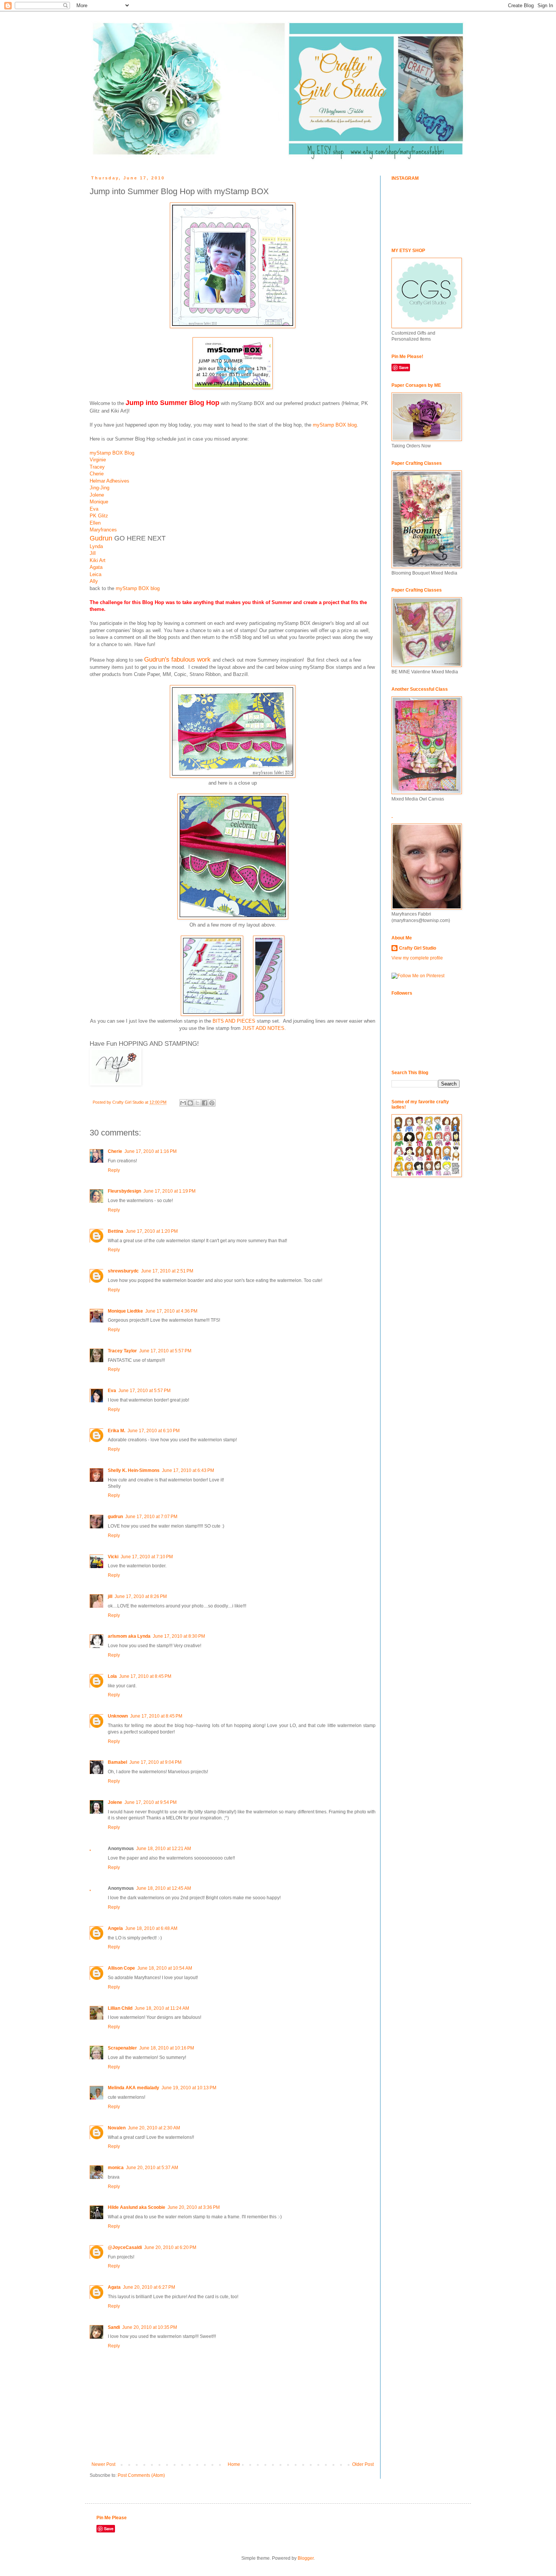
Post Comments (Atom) (141, 2475)
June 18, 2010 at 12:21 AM (164, 1849)
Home (234, 2464)
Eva (94, 509)
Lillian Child (120, 2008)
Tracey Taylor (122, 1351)
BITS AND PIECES (234, 1021)
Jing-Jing (99, 488)
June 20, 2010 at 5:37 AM (152, 2168)
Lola (112, 1676)
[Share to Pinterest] (212, 1103)
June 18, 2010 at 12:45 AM (164, 1888)
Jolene (97, 495)
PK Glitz (99, 516)
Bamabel (117, 1762)
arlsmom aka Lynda (129, 1636)
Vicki (113, 1557)
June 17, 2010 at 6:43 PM (188, 1470)
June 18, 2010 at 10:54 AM (165, 1968)
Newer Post (103, 2464)
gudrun (115, 1517)
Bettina (116, 1231)
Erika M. (116, 1431)
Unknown (118, 1716)
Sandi (114, 2327)
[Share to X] (197, 1103)
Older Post (363, 2464)
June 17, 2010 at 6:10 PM (154, 1431)
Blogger (306, 2558)
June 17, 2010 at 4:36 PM (171, 1311)
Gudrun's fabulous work (177, 659)
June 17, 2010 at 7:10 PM (147, 1557)
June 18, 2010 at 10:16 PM (167, 2048)
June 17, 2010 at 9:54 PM (151, 1802)
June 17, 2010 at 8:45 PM (145, 1676)
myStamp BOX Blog (112, 453)
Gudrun (102, 538)
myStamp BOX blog (335, 425)
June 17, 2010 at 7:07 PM (151, 1517)
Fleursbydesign (124, 1191)
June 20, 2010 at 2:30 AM (154, 2128)
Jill (93, 553)
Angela (115, 1928)
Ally (94, 581)
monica (116, 2168)
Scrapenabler (122, 2048)
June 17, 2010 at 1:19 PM (169, 1191)
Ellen (95, 523)
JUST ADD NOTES (263, 1028)
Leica (96, 574)
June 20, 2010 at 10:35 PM (150, 2327)
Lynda (96, 546)
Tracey (97, 467)
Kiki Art (98, 560)
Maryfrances (103, 530)
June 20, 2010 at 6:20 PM (170, 2247)
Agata (96, 567)
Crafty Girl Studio (418, 948)
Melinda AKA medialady (134, 2088)
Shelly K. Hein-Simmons (134, 1470)
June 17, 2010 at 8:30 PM (179, 1636)
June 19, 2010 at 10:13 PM (189, 2088)
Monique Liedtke (125, 1311)
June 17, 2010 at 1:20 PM (152, 1231)
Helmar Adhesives (109, 481)
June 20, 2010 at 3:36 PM (194, 2207)
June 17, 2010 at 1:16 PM (151, 1151)
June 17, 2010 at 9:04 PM (155, 1762)
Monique (100, 502)
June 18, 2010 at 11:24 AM (162, 2008)
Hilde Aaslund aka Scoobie (137, 2207)
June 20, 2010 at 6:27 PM (149, 2287)
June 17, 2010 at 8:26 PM (141, 1596)
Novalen (117, 2128)
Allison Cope (121, 1968)
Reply (114, 1170)
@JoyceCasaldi (125, 2247)
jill (110, 1596)
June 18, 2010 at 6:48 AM (151, 1928)
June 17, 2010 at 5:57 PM (165, 1351)
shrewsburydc (123, 1271)
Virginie (98, 460)
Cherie (97, 474)
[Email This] (183, 1103)
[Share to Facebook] (205, 1103)
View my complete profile (417, 958)
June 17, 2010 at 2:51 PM (167, 1271)
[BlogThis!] (190, 1103)
